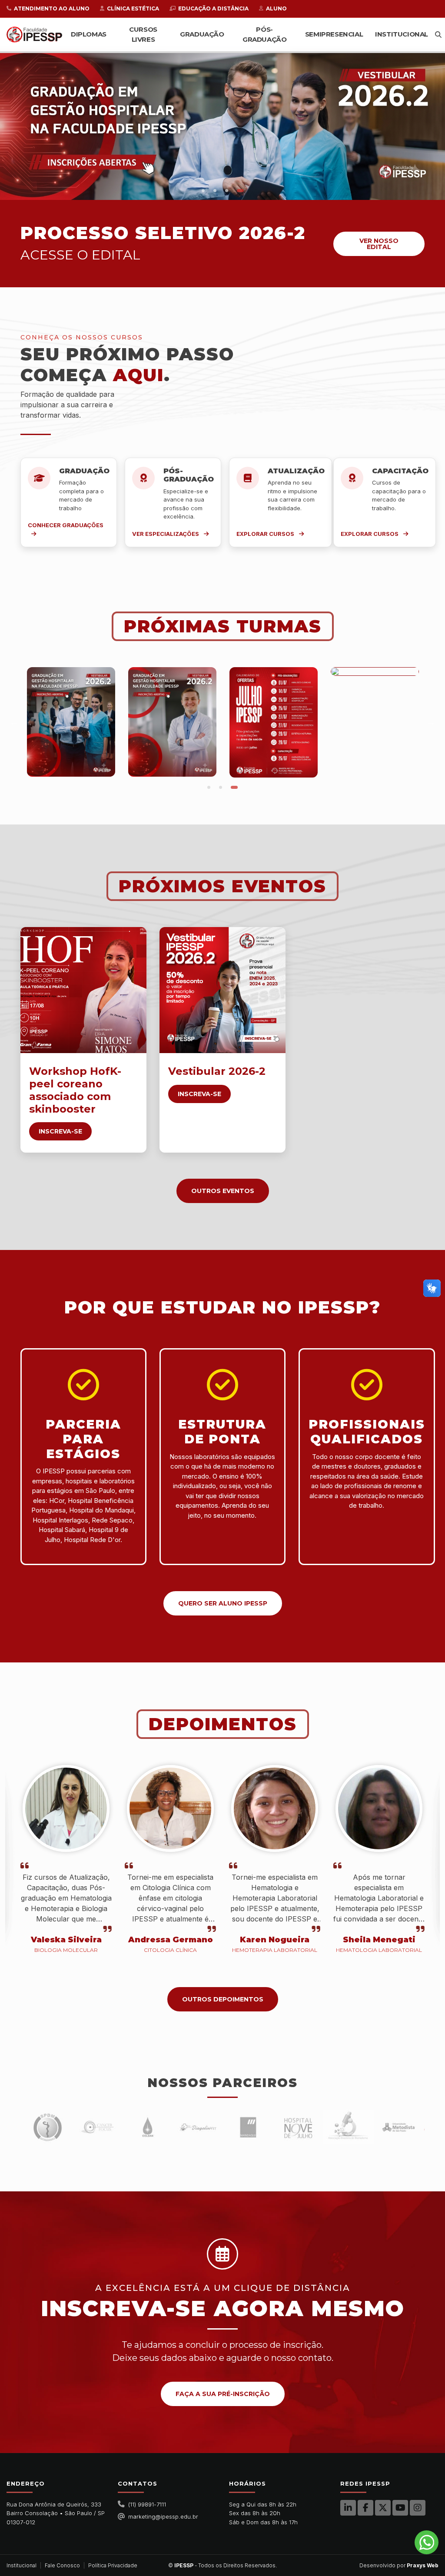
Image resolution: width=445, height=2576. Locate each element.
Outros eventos (223, 1191)
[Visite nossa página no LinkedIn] (348, 2508)
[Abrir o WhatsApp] (427, 2542)
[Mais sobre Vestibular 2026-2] (222, 990)
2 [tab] (219, 191)
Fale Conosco (62, 2565)
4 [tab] (242, 191)
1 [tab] (205, 191)
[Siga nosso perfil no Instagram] (418, 2508)
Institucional (402, 34)
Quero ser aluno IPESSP (223, 1603)
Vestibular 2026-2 (217, 1071)
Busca (438, 35)
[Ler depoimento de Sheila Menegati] (379, 1813)
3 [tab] (231, 191)
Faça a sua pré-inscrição (223, 2394)
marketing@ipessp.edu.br (163, 2516)
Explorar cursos (266, 534)
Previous (14, 722)
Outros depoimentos (223, 1999)
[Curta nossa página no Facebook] (365, 2508)
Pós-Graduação (264, 34)
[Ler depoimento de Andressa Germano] (170, 1813)
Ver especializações (166, 534)
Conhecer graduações (66, 525)
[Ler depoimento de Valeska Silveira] (66, 1813)
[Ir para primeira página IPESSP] (34, 35)
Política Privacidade (113, 2565)
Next (431, 722)
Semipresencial (334, 34)
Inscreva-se (60, 1131)
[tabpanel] (222, 126)
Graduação (202, 34)
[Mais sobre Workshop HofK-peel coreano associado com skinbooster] (83, 990)
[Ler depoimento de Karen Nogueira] (275, 1813)
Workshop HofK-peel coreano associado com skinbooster (75, 1090)
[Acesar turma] (71, 722)
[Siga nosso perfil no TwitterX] (383, 2508)
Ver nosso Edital (379, 244)
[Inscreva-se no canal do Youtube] (400, 2508)
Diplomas (89, 34)
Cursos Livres (143, 34)
